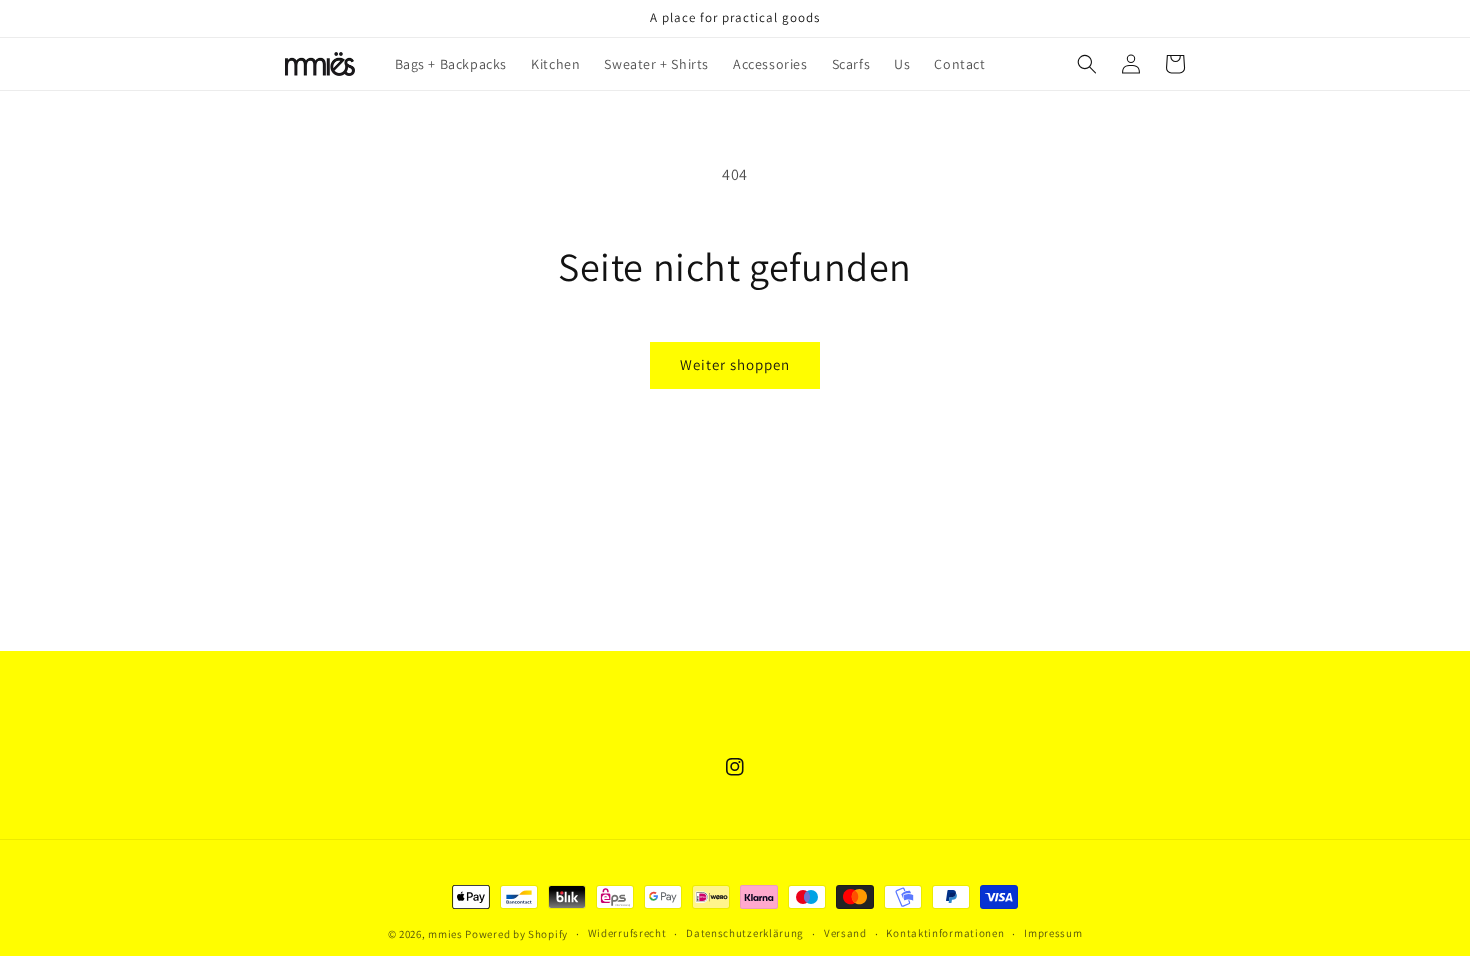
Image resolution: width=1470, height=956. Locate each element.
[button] (1087, 64)
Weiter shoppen (735, 364)
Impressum (1053, 933)
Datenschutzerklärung (745, 933)
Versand (845, 933)
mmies (445, 934)
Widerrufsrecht (627, 933)
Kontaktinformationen (945, 933)
